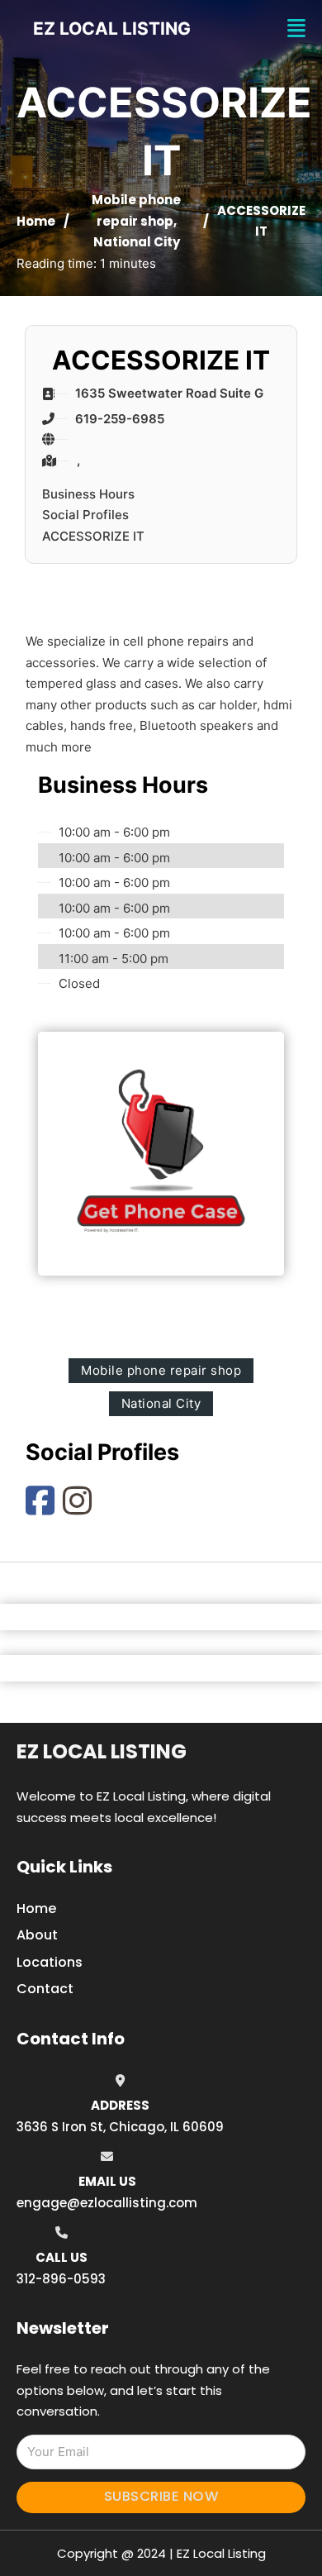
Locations (50, 1962)
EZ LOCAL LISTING (112, 29)
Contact (45, 1989)
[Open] (296, 29)
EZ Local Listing (102, 1751)
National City (137, 242)
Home (36, 221)
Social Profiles (85, 515)
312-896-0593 (61, 2279)
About (37, 1935)
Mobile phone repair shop (161, 1370)
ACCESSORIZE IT (93, 536)
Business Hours (88, 494)
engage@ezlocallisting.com (107, 2203)
